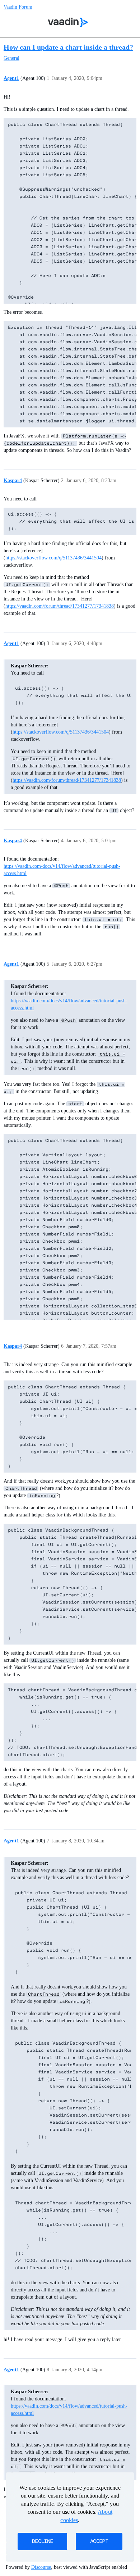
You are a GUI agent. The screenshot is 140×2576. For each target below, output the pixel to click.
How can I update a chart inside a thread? (68, 47)
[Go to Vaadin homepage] (68, 22)
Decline (42, 2541)
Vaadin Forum (18, 7)
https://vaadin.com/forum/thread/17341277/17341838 (60, 606)
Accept (99, 2541)
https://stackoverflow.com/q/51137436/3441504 (53, 558)
